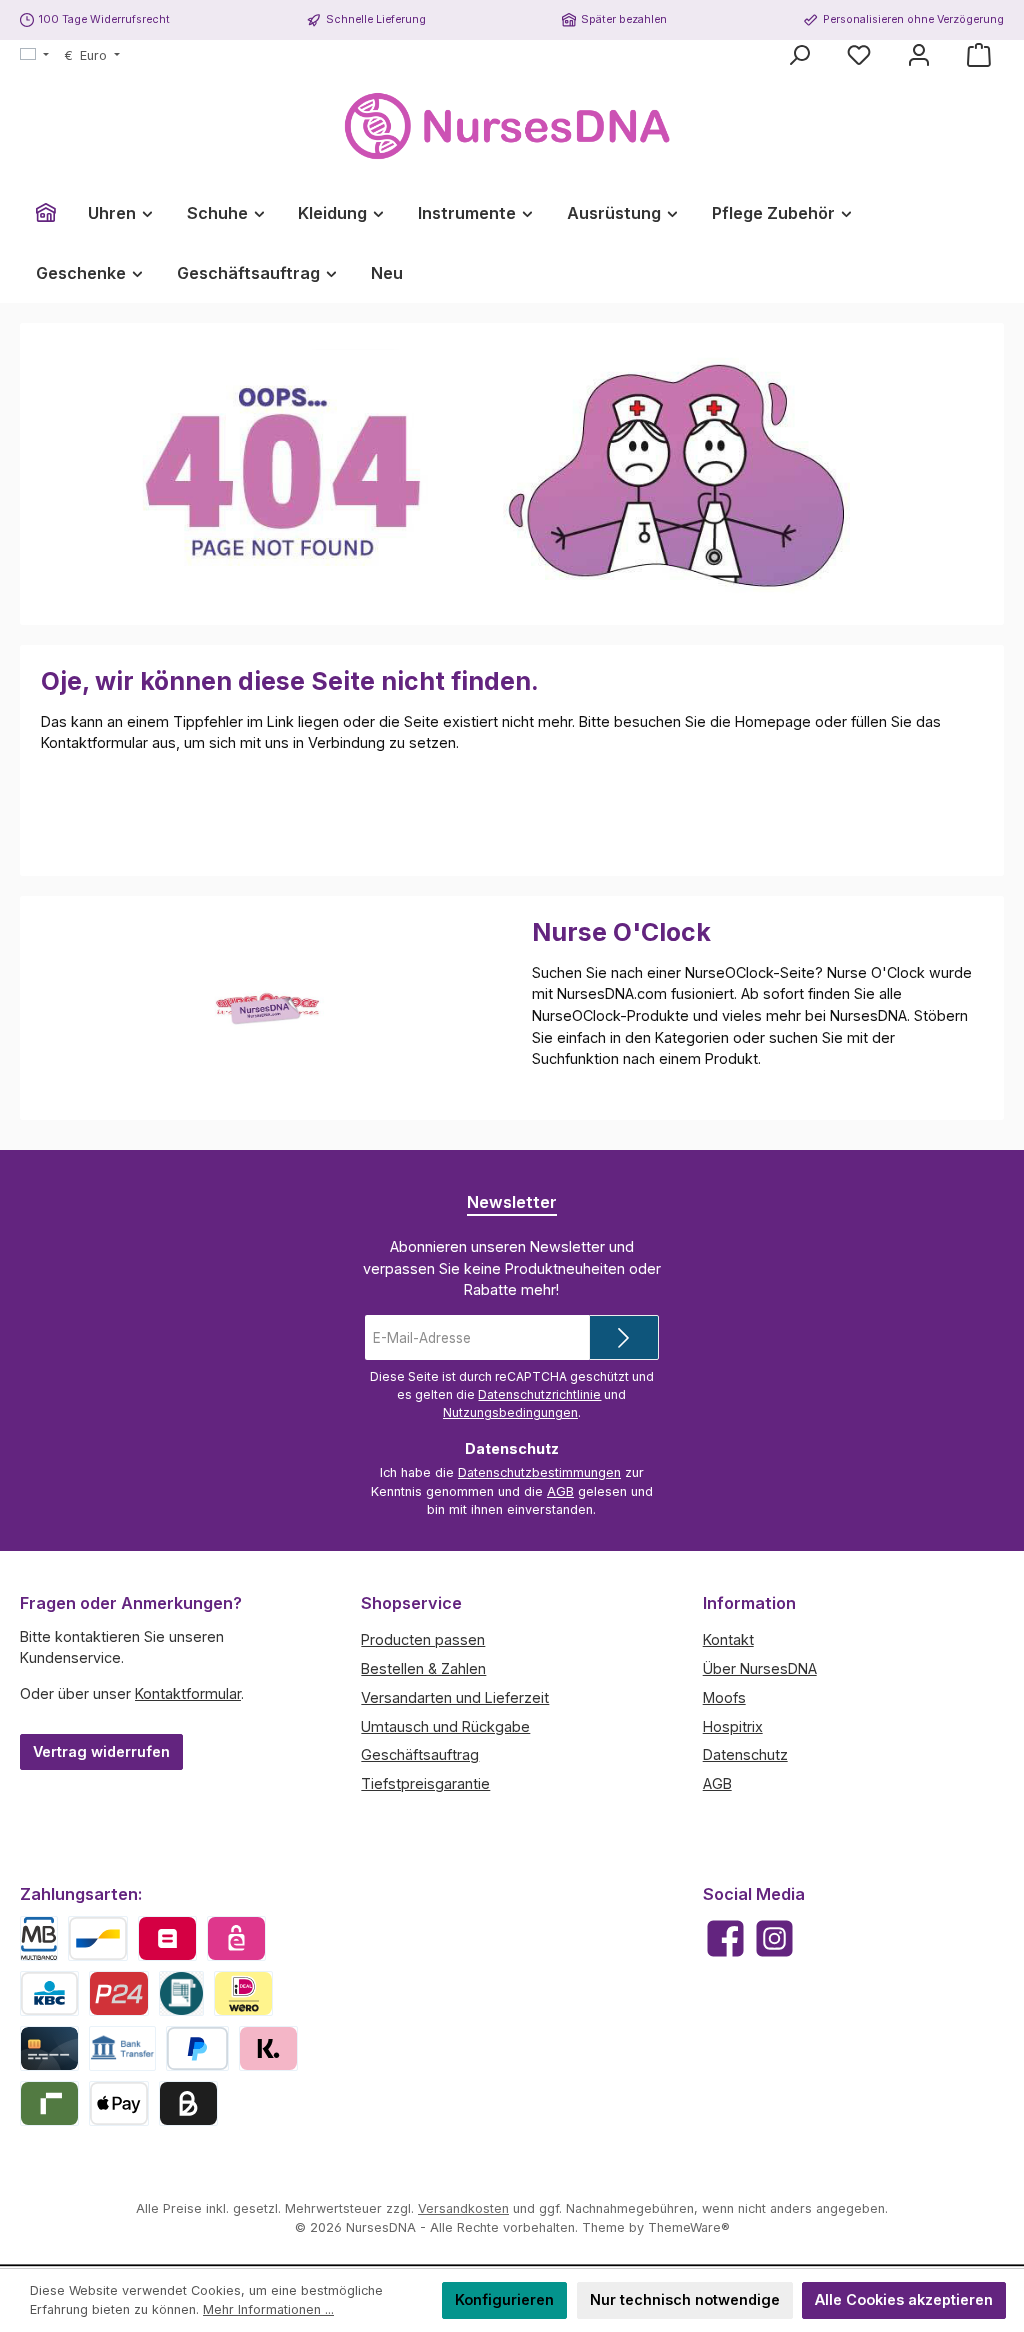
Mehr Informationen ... (268, 2309)
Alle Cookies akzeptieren (904, 2299)
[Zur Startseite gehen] (512, 126)
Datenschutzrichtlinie (539, 1394)
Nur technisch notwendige (685, 2299)
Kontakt (728, 1639)
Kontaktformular (188, 1693)
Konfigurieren (504, 2299)
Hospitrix (733, 1726)
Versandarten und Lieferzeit (455, 1697)
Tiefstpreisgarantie (425, 1783)
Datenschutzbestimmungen (539, 1472)
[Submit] (624, 1337)
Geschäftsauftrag (420, 1754)
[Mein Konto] (919, 55)
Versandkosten (463, 2208)
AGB (560, 1491)
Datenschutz (745, 1754)
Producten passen (423, 1639)
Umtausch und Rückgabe (445, 1726)
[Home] (46, 213)
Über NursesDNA (760, 1668)
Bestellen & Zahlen (423, 1668)
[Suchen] (799, 55)
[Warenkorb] (979, 55)
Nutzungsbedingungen (510, 1412)
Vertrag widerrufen (101, 1751)
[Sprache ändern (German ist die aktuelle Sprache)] (34, 56)
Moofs (724, 1697)
